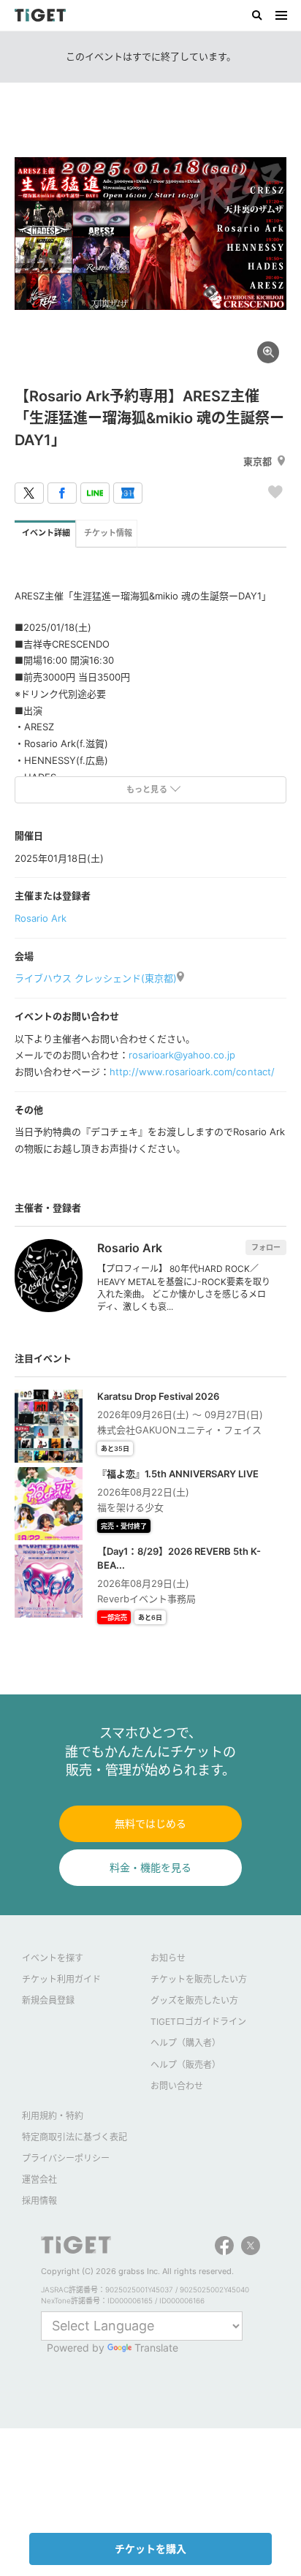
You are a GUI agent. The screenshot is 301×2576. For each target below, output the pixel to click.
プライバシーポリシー (66, 2158)
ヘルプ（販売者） (186, 2065)
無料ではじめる (150, 1823)
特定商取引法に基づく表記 (75, 2137)
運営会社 (39, 2179)
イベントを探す (53, 1958)
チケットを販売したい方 (199, 1979)
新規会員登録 (48, 2000)
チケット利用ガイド (61, 1979)
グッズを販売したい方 (194, 2000)
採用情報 (39, 2201)
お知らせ (168, 1958)
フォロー (266, 1247)
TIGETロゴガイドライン (198, 2022)
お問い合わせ (177, 2086)
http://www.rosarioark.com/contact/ (192, 1072)
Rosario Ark (41, 918)
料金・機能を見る (150, 1867)
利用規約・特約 (53, 2116)
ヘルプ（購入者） (186, 2043)
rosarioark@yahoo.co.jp (182, 1055)
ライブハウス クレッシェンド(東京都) (96, 978)
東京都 (258, 461)
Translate (156, 2348)
